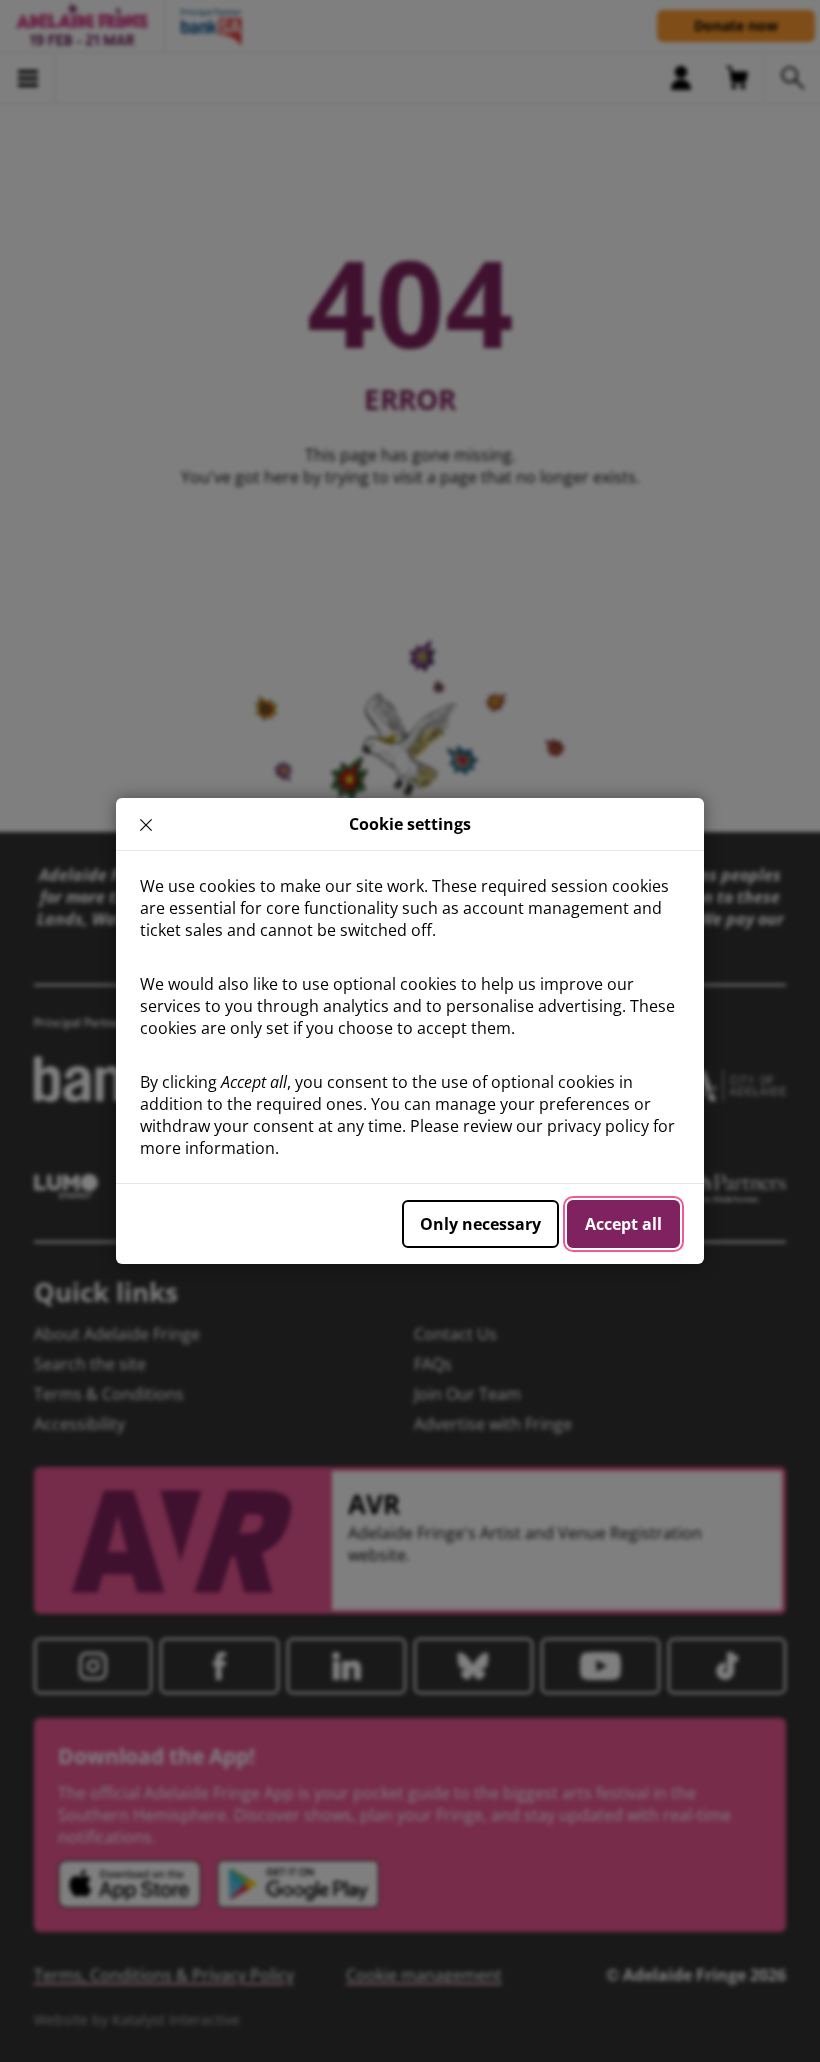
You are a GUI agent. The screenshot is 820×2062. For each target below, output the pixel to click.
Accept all (623, 1224)
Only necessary (480, 1224)
